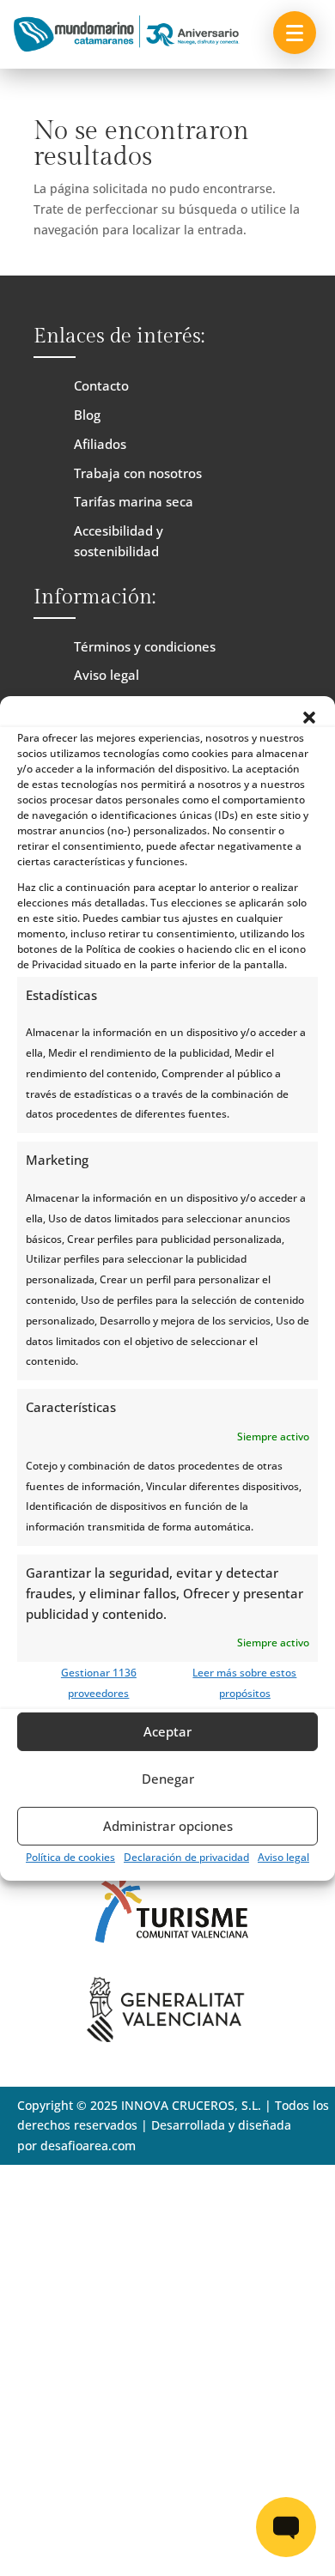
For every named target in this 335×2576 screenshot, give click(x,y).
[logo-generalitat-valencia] (167, 2037)
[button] (309, 717)
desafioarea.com (88, 2146)
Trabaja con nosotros (138, 473)
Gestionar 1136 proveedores (99, 1683)
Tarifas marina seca (134, 501)
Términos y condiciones (145, 646)
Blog (87, 415)
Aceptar (167, 1731)
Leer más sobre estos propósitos (244, 1683)
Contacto (101, 385)
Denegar (168, 1779)
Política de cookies (70, 1857)
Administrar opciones (168, 1826)
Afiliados (100, 444)
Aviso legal (283, 1857)
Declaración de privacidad (186, 1857)
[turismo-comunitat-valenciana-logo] (167, 1954)
